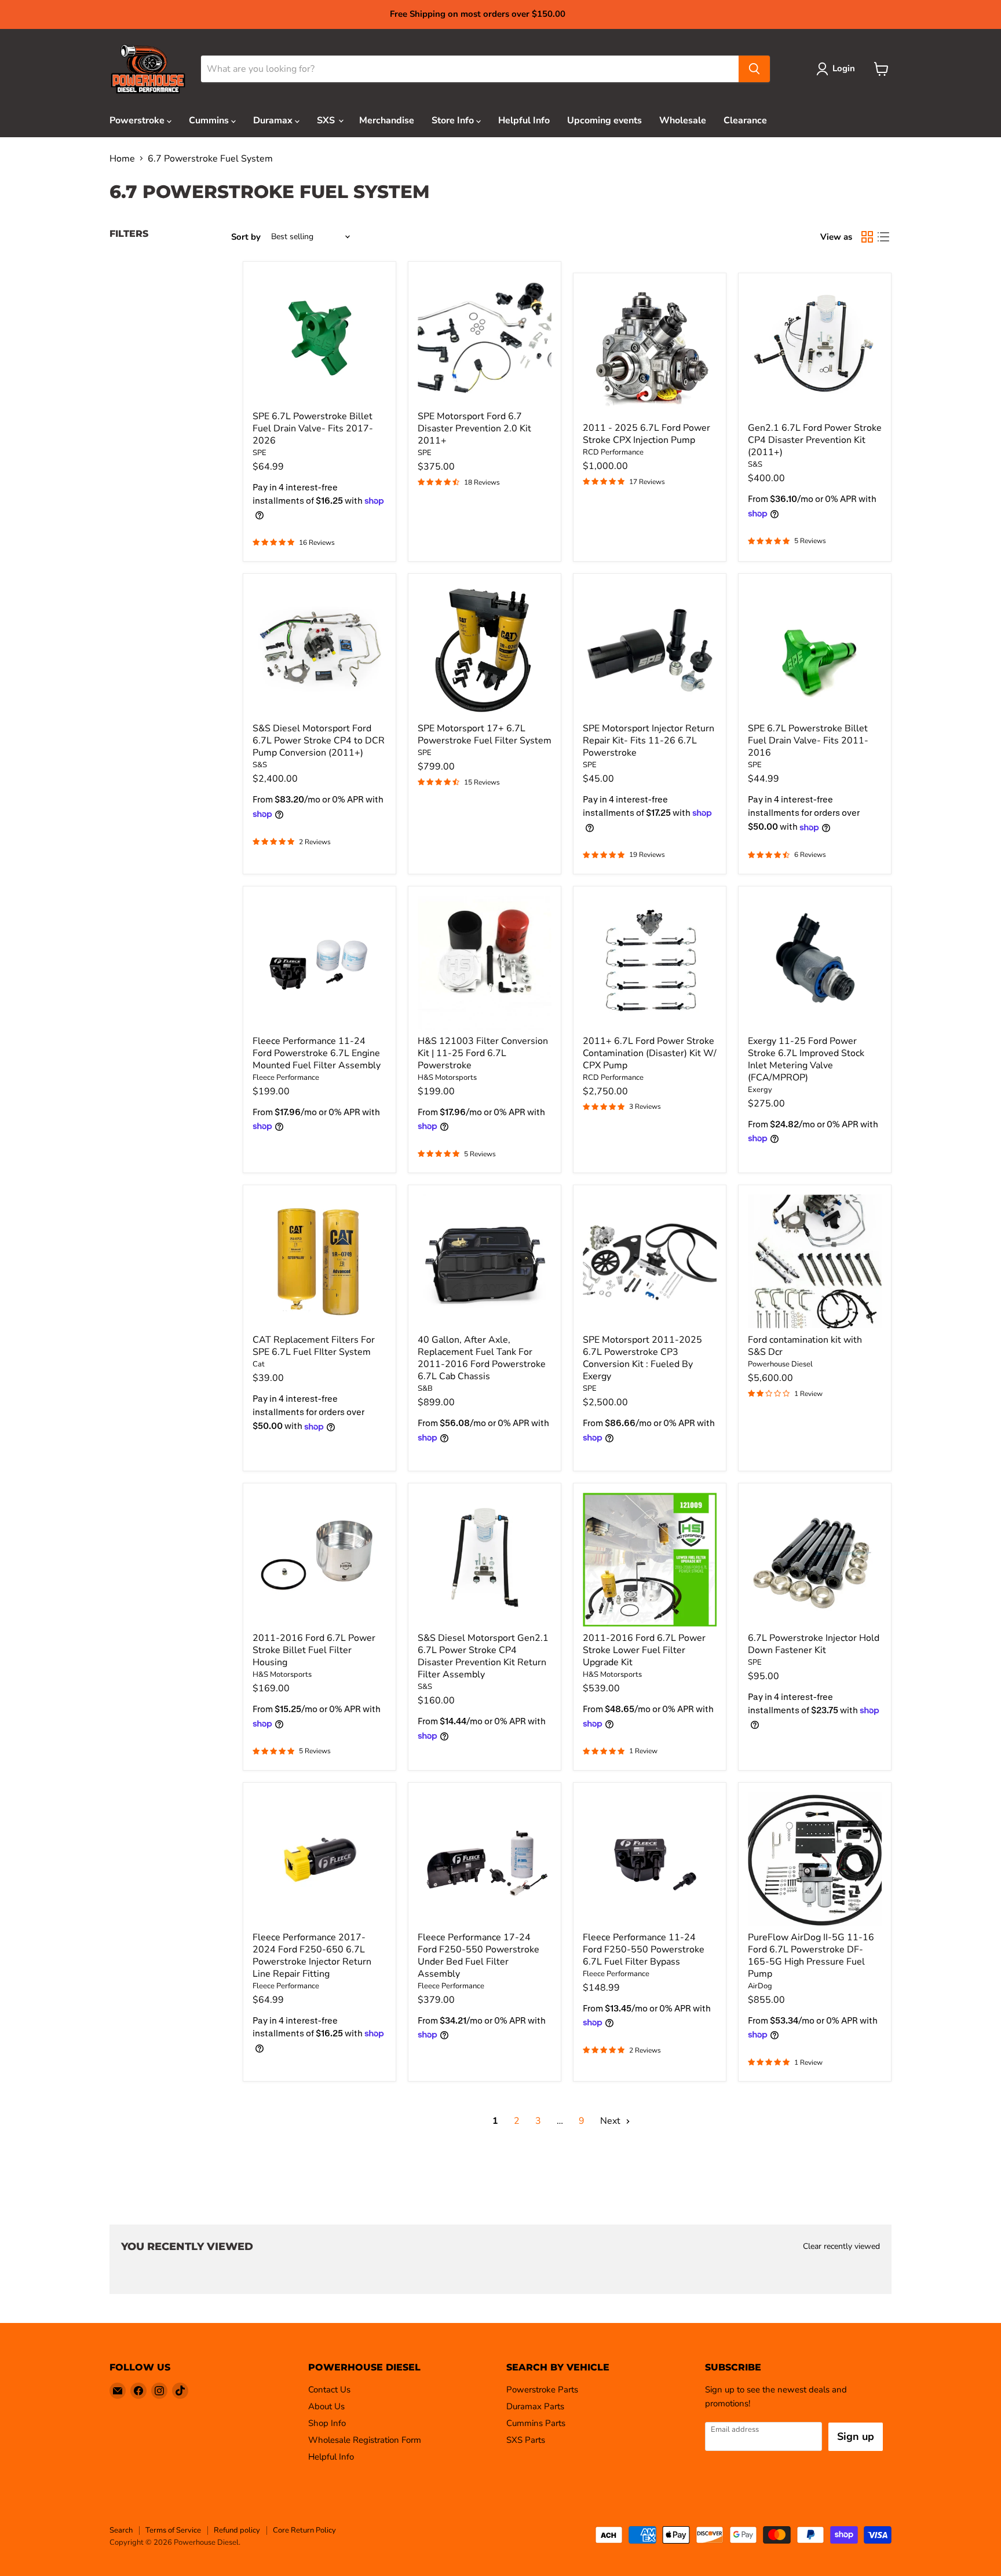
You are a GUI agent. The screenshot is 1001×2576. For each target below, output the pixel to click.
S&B (425, 1388)
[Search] (754, 69)
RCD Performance (613, 452)
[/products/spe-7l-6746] (485, 650)
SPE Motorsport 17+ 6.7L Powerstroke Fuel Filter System (485, 734)
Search (121, 2530)
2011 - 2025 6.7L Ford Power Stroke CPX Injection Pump (646, 434)
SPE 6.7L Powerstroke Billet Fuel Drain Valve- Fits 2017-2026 (313, 428)
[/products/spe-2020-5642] (319, 338)
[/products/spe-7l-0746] (650, 650)
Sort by (246, 237)
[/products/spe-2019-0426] (485, 338)
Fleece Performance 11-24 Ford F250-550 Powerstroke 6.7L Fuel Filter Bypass (644, 1950)
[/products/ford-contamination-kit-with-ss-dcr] (815, 1261)
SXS (327, 120)
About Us (326, 2406)
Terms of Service (173, 2530)
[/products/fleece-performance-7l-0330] (319, 963)
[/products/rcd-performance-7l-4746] (650, 963)
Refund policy (237, 2530)
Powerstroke (138, 120)
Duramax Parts (535, 2406)
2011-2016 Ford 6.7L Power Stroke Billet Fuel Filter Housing (314, 1650)
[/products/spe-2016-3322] (815, 650)
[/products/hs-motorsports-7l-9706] (650, 1560)
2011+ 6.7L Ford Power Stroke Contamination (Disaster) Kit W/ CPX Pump (650, 1053)
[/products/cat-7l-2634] (319, 1261)
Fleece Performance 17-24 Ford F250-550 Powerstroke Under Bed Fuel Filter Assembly (478, 1956)
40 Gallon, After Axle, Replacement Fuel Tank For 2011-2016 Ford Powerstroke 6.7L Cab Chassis (482, 1358)
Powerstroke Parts (542, 2390)
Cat (259, 1364)
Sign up (856, 2436)
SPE (260, 453)
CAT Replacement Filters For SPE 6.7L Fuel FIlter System (314, 1346)
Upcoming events (604, 120)
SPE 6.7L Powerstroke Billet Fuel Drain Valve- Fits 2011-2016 (808, 741)
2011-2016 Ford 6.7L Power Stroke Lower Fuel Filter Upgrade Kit (644, 1650)
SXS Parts (526, 2440)
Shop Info (327, 2423)
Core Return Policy (304, 2530)
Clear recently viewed (841, 2247)
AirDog (760, 1986)
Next (611, 2121)
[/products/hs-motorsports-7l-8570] (485, 963)
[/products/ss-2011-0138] (815, 349)
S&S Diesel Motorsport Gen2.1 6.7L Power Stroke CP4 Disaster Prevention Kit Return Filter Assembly (483, 1656)
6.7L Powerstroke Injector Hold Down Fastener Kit (814, 1644)
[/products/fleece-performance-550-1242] (485, 1859)
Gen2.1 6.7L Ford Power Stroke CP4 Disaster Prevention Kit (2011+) (815, 440)
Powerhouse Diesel (780, 1364)
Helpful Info (524, 120)
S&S (755, 464)
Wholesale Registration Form (365, 2440)
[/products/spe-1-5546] (650, 1261)
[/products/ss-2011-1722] (319, 650)
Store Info (454, 120)
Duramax (274, 120)
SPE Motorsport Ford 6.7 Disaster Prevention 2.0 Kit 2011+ (474, 428)
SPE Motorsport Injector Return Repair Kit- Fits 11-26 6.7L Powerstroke (649, 741)
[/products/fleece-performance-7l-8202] (319, 1859)
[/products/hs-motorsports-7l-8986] (319, 1560)
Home (122, 159)
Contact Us (329, 2390)
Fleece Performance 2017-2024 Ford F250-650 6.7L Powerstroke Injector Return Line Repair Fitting (312, 1956)
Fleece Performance (286, 1078)
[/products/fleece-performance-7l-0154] (650, 1859)
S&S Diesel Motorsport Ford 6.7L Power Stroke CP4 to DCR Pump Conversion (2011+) (319, 741)
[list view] (883, 237)
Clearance (745, 120)
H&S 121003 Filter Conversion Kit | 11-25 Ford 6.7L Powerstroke (483, 1053)
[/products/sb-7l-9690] (485, 1261)
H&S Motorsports (447, 1078)
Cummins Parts (536, 2423)
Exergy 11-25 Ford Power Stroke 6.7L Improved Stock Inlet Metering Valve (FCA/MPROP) (806, 1059)
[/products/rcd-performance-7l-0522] (650, 349)
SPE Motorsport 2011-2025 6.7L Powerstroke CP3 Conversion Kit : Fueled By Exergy (642, 1358)
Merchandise (387, 120)
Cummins (210, 120)
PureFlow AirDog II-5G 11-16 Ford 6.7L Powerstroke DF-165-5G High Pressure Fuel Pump (811, 1956)
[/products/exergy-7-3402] (815, 963)
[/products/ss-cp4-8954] (485, 1560)
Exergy (760, 1090)
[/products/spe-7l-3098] (815, 1560)
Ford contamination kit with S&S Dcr (805, 1346)
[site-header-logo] (148, 69)
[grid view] (867, 237)
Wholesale (683, 120)
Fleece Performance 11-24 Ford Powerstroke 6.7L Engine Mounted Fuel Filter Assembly (317, 1053)
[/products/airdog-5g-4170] (815, 1859)
